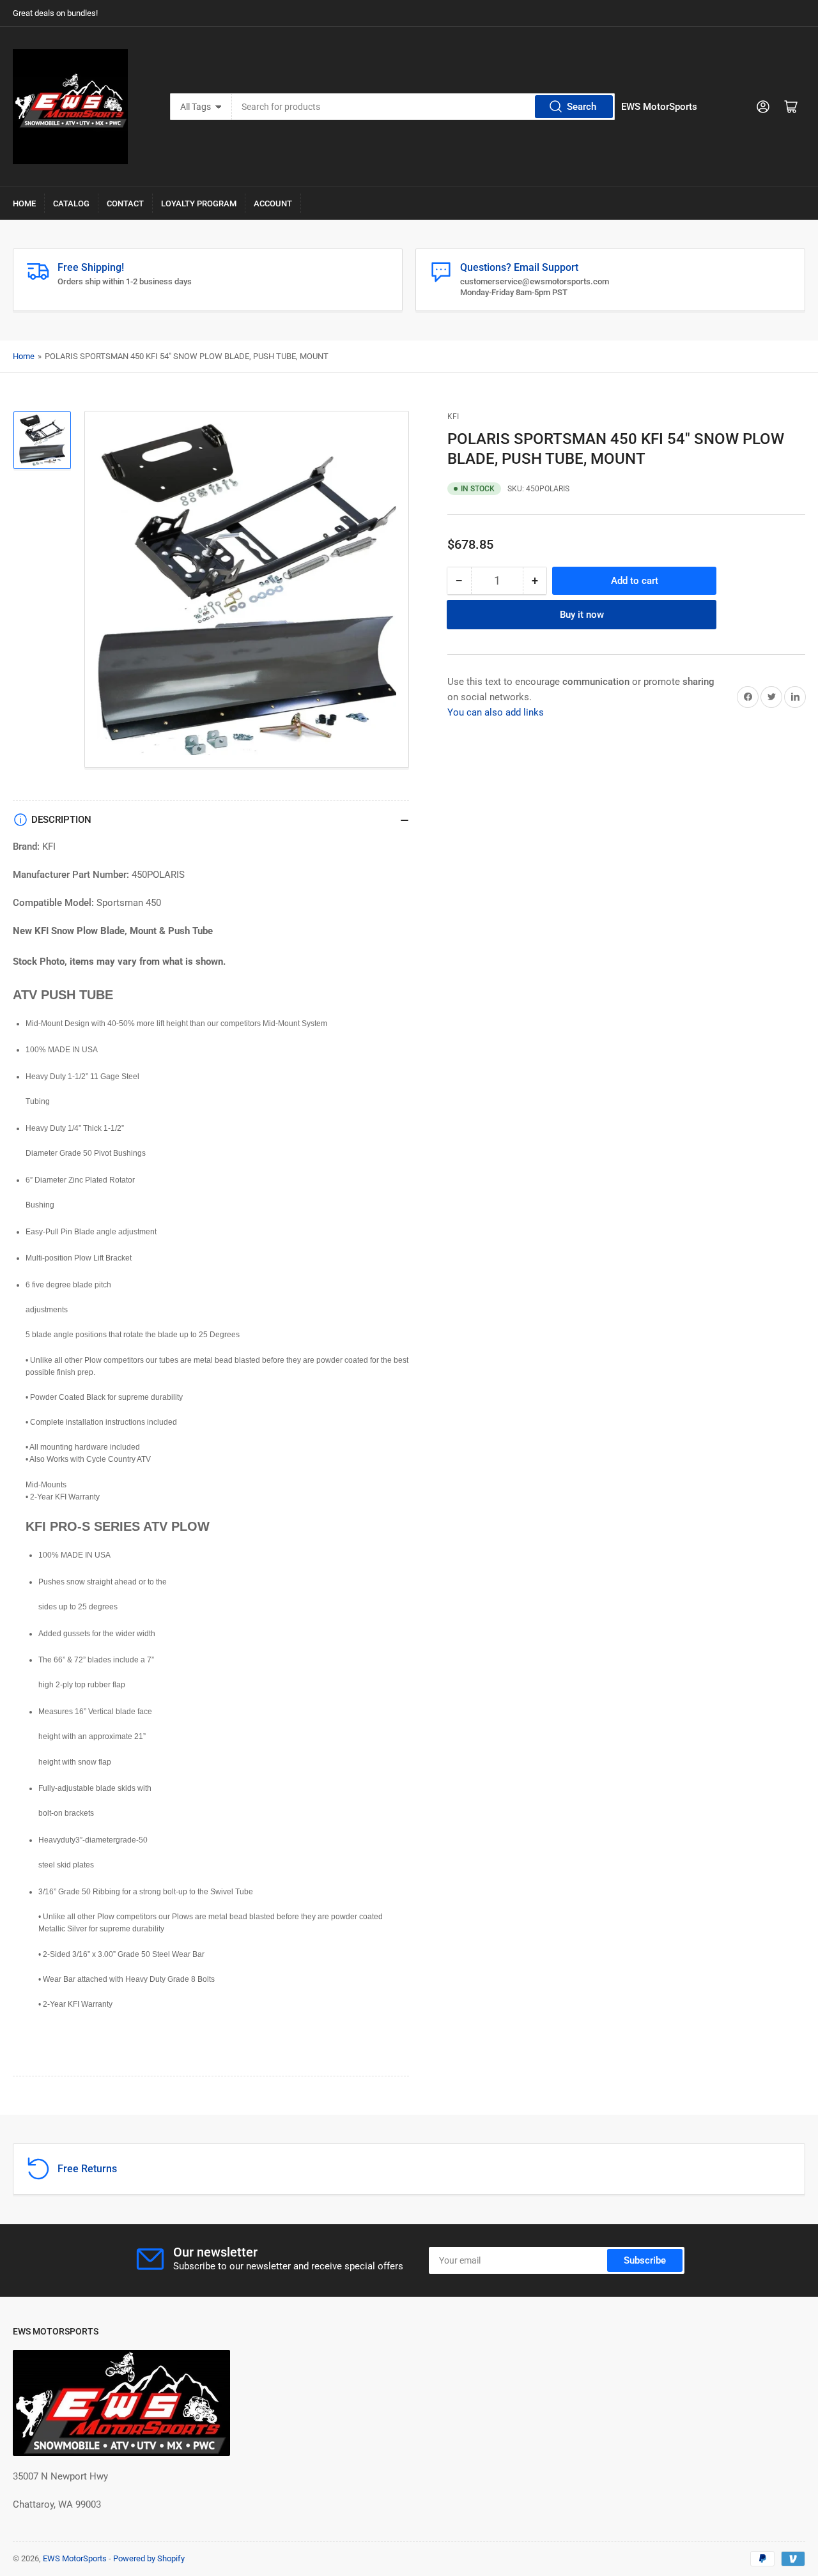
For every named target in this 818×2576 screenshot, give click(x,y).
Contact (125, 203)
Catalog (71, 203)
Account (273, 203)
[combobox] (424, 107)
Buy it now (582, 614)
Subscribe (645, 2260)
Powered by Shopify (149, 2558)
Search (582, 107)
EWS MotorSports (75, 2558)
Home (24, 203)
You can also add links (496, 712)
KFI (453, 417)
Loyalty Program (199, 203)
